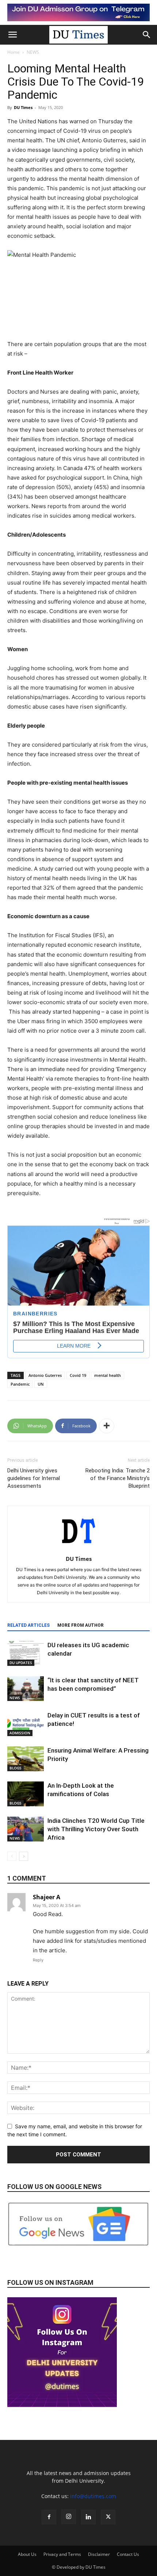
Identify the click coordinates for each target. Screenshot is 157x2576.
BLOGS (16, 1768)
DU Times (23, 107)
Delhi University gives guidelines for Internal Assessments (34, 1478)
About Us (27, 2554)
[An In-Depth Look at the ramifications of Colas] (26, 1794)
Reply (38, 1960)
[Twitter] (108, 2517)
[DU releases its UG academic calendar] (26, 1654)
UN (41, 1384)
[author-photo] (78, 1549)
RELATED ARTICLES (28, 1625)
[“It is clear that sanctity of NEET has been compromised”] (26, 1689)
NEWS (33, 52)
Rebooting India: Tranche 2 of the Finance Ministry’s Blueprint (118, 1478)
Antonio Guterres (45, 1375)
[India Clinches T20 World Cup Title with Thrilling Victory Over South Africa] (26, 1829)
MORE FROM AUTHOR (81, 1625)
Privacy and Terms (62, 2554)
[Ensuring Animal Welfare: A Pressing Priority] (26, 1759)
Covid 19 (78, 1375)
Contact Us (128, 2554)
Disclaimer (99, 2554)
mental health (108, 1375)
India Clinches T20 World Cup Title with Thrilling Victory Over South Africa (96, 1829)
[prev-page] (12, 1856)
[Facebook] (49, 2517)
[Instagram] (69, 2517)
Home (14, 52)
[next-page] (24, 1856)
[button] (12, 35)
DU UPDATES (21, 1663)
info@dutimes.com (93, 2496)
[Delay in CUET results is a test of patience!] (26, 1724)
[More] (107, 1426)
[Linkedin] (88, 2517)
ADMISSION (20, 1733)
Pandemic (20, 1384)
